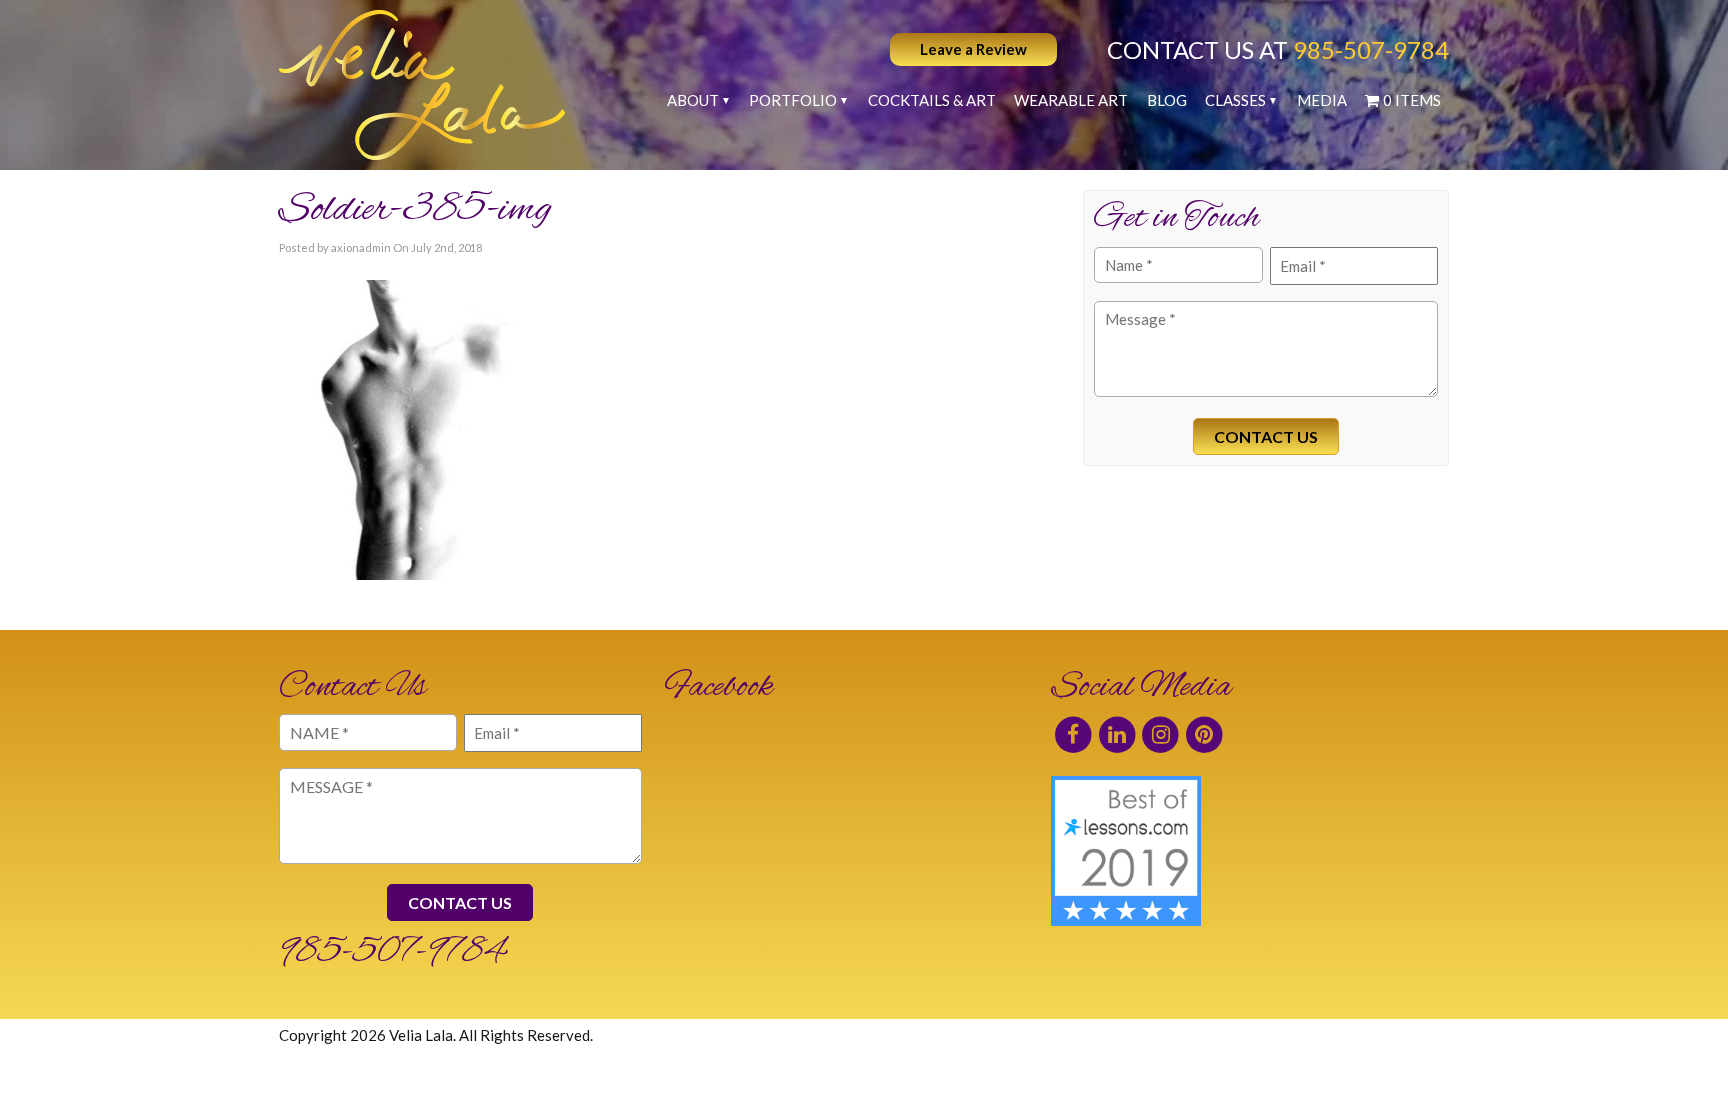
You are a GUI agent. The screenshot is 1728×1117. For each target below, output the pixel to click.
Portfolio (793, 100)
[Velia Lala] (422, 85)
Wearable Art (1071, 100)
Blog (1167, 100)
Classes (1235, 100)
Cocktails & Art (932, 100)
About (693, 100)
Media (1322, 100)
